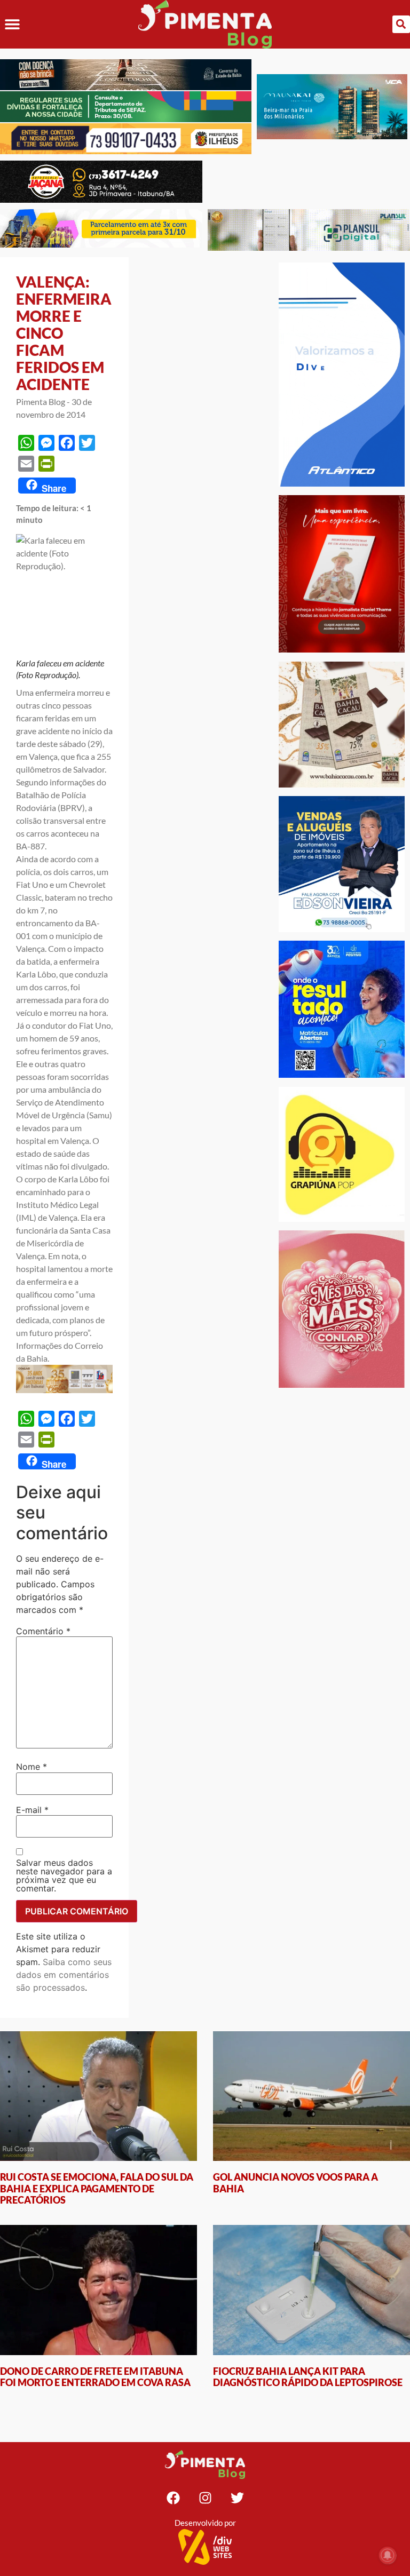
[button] (12, 24)
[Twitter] (237, 2498)
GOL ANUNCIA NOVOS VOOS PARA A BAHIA (295, 2183)
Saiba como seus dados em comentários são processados (64, 1975)
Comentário (43, 1631)
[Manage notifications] (388, 2555)
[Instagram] (205, 2498)
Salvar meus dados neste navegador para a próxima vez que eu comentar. (64, 1875)
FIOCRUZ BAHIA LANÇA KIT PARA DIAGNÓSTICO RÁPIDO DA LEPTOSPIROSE (308, 2377)
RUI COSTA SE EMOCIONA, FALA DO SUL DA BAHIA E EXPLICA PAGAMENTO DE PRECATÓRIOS (97, 2188)
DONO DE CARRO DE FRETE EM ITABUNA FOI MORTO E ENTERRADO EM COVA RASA (95, 2377)
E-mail (32, 1810)
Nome (31, 1767)
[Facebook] (173, 2498)
